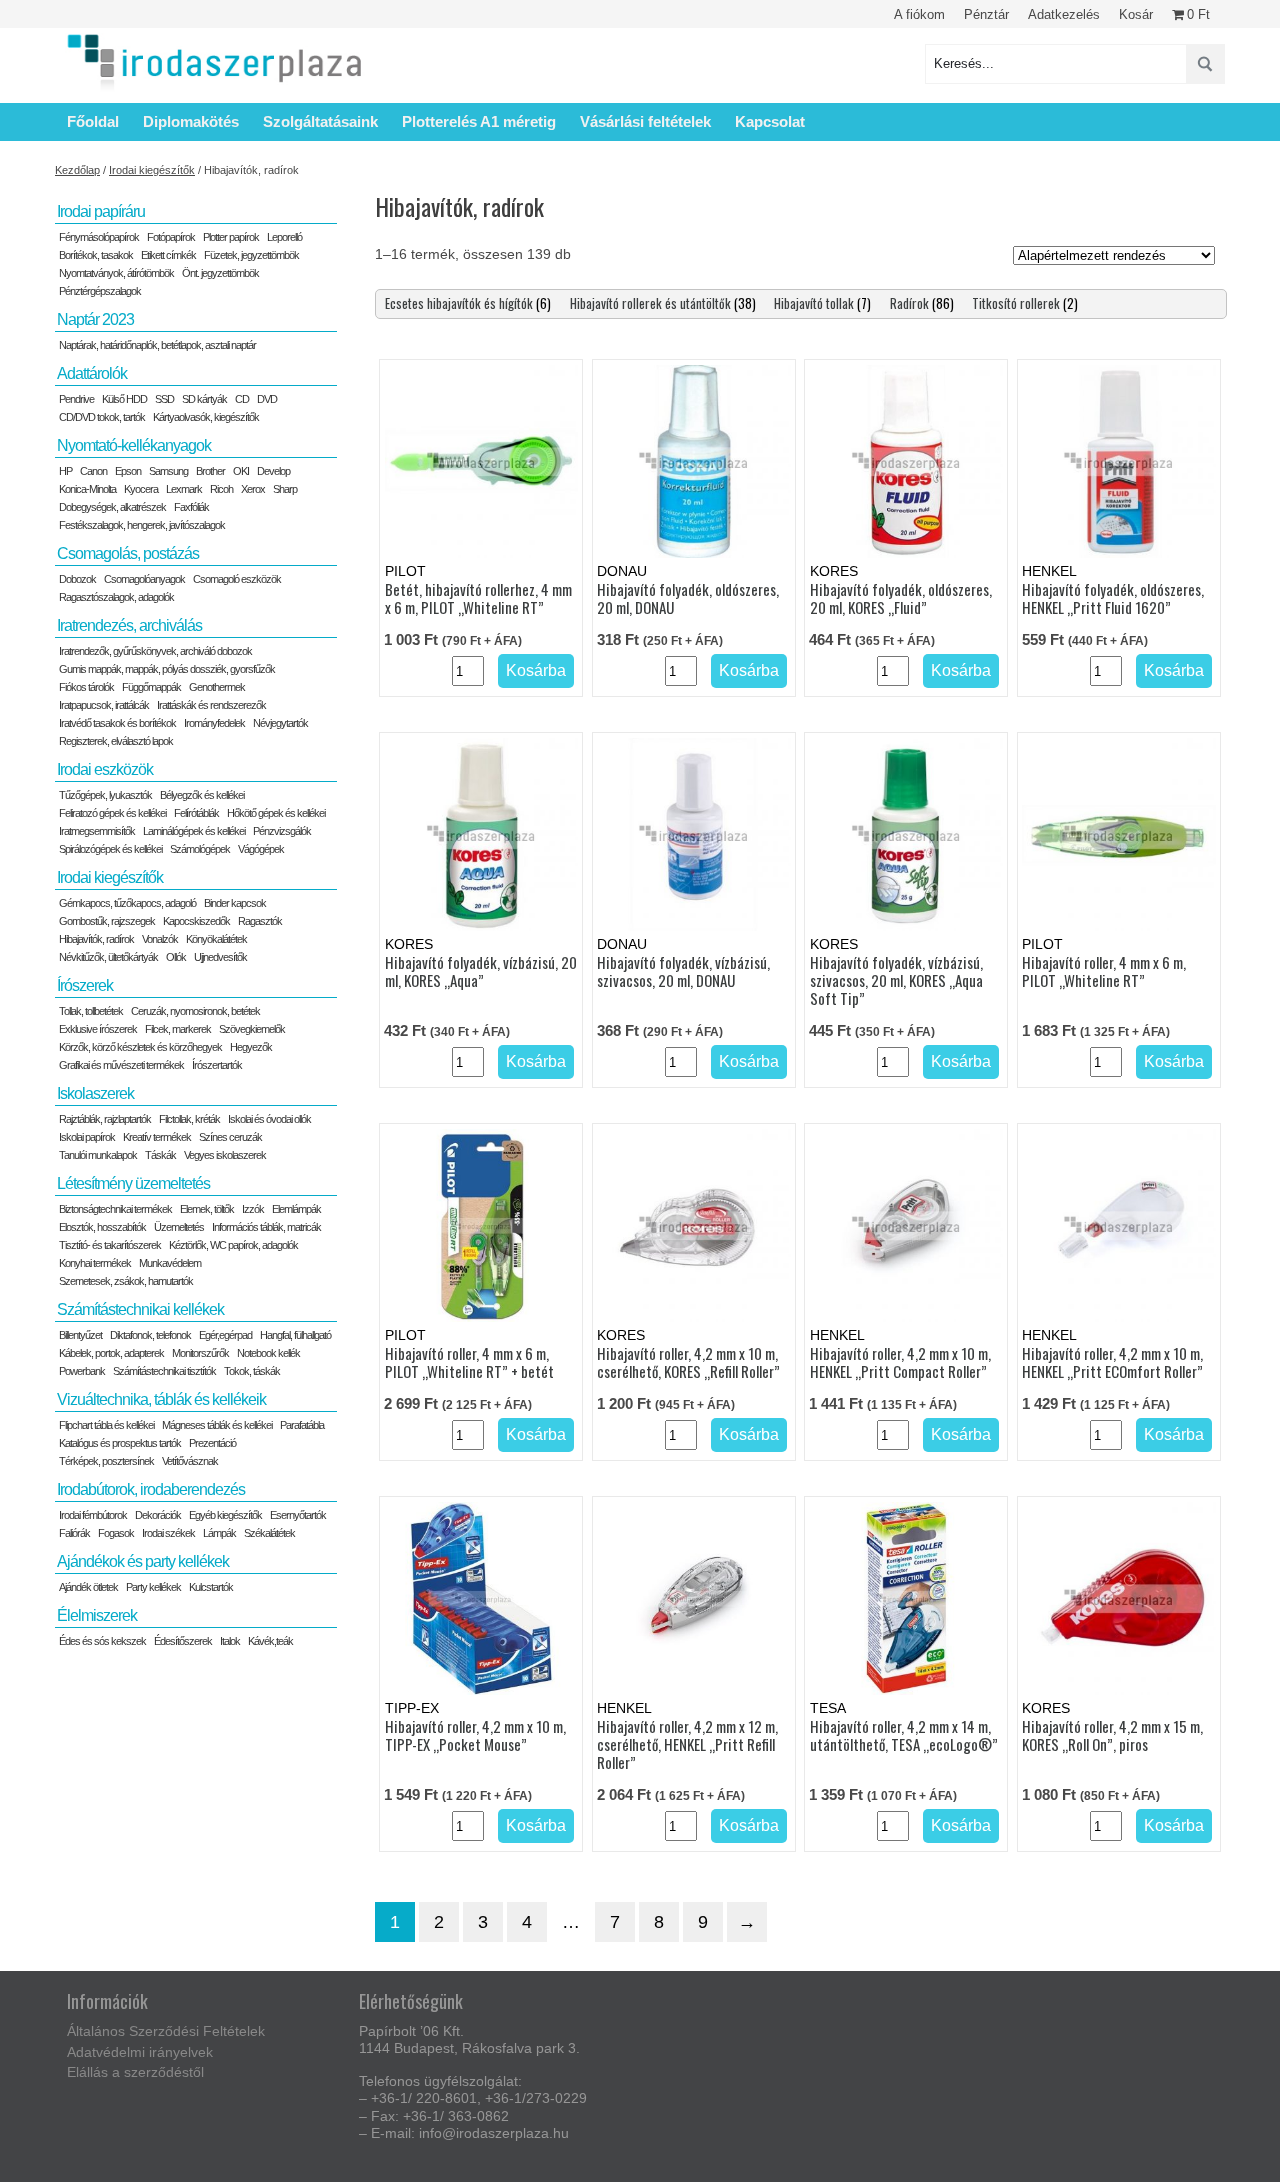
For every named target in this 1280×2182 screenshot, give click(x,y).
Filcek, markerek (178, 1029)
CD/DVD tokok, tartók (102, 417)
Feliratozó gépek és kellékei (112, 813)
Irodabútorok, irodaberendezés (151, 1489)
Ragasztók (260, 921)
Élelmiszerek (97, 1615)
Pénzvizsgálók (282, 831)
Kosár (1136, 14)
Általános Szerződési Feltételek (166, 2031)
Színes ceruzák (230, 1137)
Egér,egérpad (225, 1335)
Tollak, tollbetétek (91, 1011)
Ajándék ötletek (88, 1587)
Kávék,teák (270, 1641)
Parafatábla (302, 1425)
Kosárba (536, 670)
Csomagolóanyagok (144, 579)
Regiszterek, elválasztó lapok (116, 741)
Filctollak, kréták (189, 1119)
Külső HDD (124, 399)
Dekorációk (158, 1515)
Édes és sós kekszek (102, 1641)
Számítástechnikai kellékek (140, 1309)
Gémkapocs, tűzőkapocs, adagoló (127, 903)
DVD (267, 399)
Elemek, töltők (207, 1209)
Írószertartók (217, 1065)
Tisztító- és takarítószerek (110, 1245)
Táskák (160, 1155)
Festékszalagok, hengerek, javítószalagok (142, 525)
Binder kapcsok (235, 903)
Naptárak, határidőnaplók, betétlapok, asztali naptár (157, 345)
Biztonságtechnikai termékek (115, 1209)
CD (242, 399)
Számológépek (200, 849)
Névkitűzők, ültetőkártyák (108, 957)
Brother (210, 471)
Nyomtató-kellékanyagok (134, 445)
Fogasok (116, 1533)
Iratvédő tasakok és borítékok (117, 723)
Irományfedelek (214, 723)
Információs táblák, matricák (266, 1227)
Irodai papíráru (101, 211)
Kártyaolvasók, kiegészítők (206, 417)
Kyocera (141, 489)
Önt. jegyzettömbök (220, 273)
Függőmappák (151, 687)
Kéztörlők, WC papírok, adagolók (233, 1245)
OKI (241, 471)
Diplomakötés (191, 121)
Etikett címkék (168, 255)
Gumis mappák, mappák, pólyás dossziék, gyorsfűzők (167, 669)
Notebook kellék (268, 1353)
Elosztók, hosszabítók (102, 1227)
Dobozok (77, 579)
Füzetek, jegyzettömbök (251, 255)
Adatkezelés (1064, 14)
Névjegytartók (280, 723)
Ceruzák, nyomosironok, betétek (195, 1011)
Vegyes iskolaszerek (225, 1155)
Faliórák (74, 1533)
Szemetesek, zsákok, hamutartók (126, 1281)
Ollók (176, 957)
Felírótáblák (196, 813)
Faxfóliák (191, 507)
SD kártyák (204, 399)
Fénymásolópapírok (99, 237)
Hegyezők (251, 1047)
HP (65, 471)
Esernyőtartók (298, 1515)
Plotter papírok (231, 237)
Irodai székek (168, 1533)
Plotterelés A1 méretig (479, 121)
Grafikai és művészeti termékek (121, 1065)
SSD (164, 399)
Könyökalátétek (216, 939)
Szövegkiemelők (252, 1029)
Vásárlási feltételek (645, 121)
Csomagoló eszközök (237, 579)
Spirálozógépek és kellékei (110, 849)
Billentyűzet (80, 1335)
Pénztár (986, 14)
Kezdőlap (77, 170)
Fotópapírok (171, 237)
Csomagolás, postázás (128, 553)
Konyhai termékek (95, 1263)
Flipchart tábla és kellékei (106, 1425)
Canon (93, 471)
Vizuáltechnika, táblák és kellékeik (161, 1399)
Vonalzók (160, 939)
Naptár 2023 (95, 319)
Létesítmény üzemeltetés (133, 1183)
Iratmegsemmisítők (97, 831)
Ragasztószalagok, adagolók (116, 597)
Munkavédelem (170, 1263)
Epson (128, 471)
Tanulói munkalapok (98, 1155)
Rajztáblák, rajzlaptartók (105, 1119)
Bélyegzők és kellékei (202, 795)
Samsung (168, 471)
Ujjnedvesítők (220, 957)
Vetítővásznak (190, 1461)
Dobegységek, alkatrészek (112, 507)
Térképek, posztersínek (106, 1461)
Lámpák (219, 1533)
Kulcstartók (211, 1587)
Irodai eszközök (105, 769)
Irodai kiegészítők (152, 170)
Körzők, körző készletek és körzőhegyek (140, 1047)
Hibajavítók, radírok (96, 939)
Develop (273, 471)
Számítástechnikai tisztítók (164, 1371)
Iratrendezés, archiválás (129, 625)
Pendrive (76, 399)
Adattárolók (92, 373)
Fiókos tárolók (86, 687)
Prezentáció (212, 1443)
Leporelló (284, 237)
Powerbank (82, 1371)
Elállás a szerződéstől (135, 2072)
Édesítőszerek (183, 1641)
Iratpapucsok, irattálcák (104, 705)
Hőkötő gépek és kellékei (276, 813)
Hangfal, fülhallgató (295, 1335)
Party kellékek (153, 1587)
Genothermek (217, 687)
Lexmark (184, 489)
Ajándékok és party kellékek (143, 1561)
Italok (230, 1641)
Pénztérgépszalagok (100, 291)
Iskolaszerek (95, 1093)
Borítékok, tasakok (96, 255)
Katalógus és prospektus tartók (120, 1443)
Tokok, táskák (252, 1371)
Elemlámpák (296, 1209)
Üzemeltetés (179, 1227)
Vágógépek (261, 849)
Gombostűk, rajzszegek (107, 921)
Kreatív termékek (157, 1137)
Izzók (253, 1209)
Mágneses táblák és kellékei (217, 1425)
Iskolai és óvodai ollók (269, 1119)
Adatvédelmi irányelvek (140, 2052)
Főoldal (93, 121)
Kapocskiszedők (196, 921)
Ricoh (221, 489)
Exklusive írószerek (98, 1029)
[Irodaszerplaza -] (215, 63)
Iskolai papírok (87, 1137)
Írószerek (85, 985)
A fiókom (919, 14)
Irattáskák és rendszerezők (211, 705)
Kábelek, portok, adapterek (111, 1353)
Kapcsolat (770, 121)
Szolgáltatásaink (320, 121)
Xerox (253, 489)
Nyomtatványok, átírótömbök (116, 273)
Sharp (285, 489)
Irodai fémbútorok (93, 1515)
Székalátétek (269, 1533)
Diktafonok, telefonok (150, 1335)
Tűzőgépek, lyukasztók (105, 795)
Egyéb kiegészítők (225, 1515)
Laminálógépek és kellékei (194, 831)
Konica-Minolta (87, 489)
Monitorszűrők (200, 1353)
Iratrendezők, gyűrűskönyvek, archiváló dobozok (155, 651)
